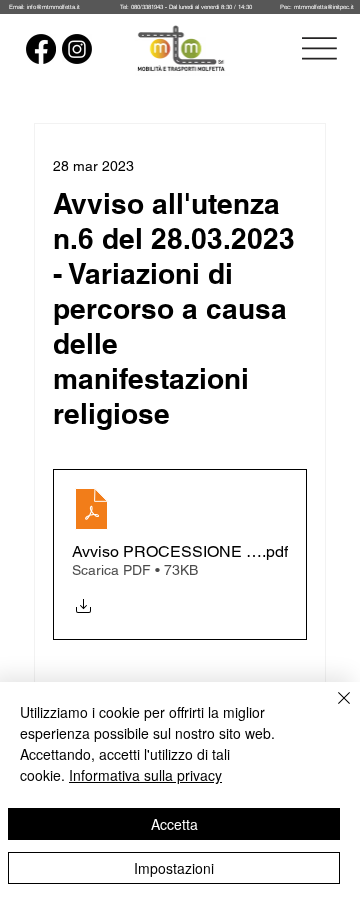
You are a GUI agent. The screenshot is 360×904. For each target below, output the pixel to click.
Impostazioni (174, 868)
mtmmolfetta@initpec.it (324, 6)
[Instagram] (77, 49)
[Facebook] (41, 49)
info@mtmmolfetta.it (53, 6)
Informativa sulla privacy (145, 775)
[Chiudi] (332, 710)
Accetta (174, 824)
